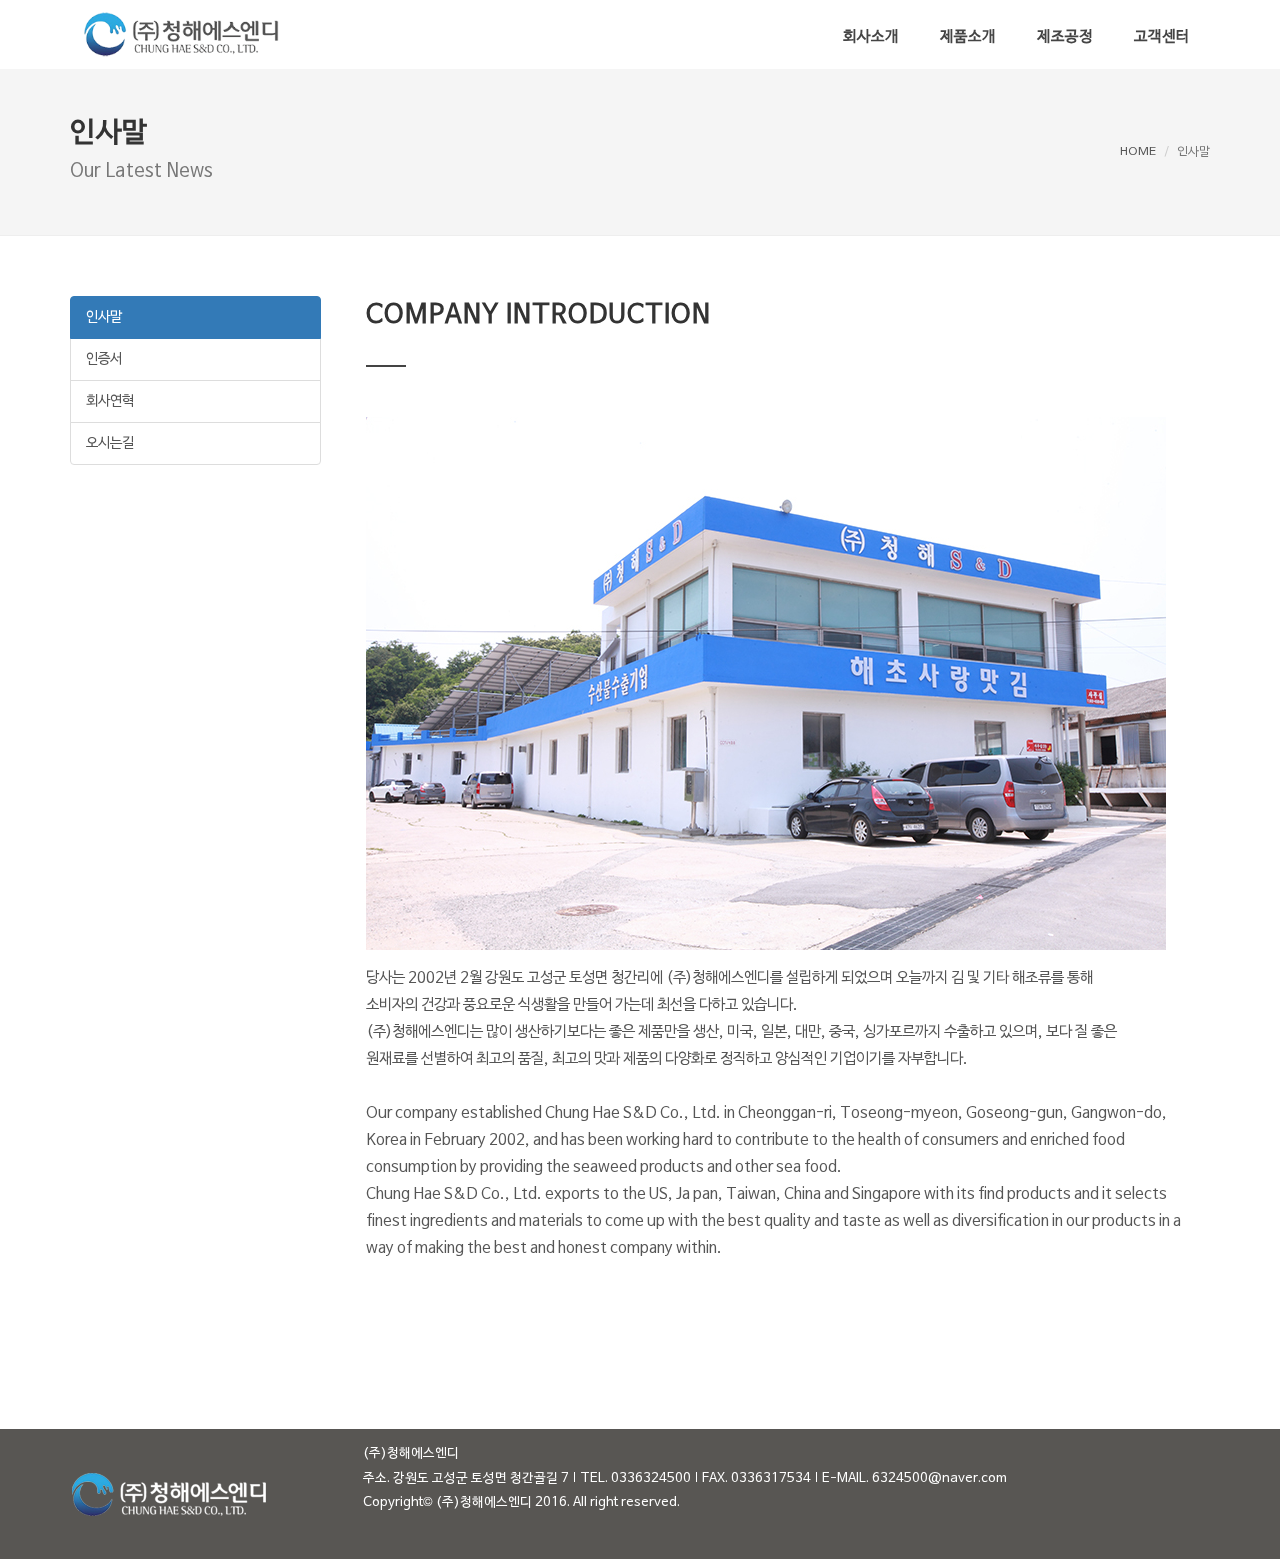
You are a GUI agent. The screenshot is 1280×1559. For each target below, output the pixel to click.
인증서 (104, 359)
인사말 (104, 317)
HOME (1138, 152)
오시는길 (110, 443)
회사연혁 (110, 401)
